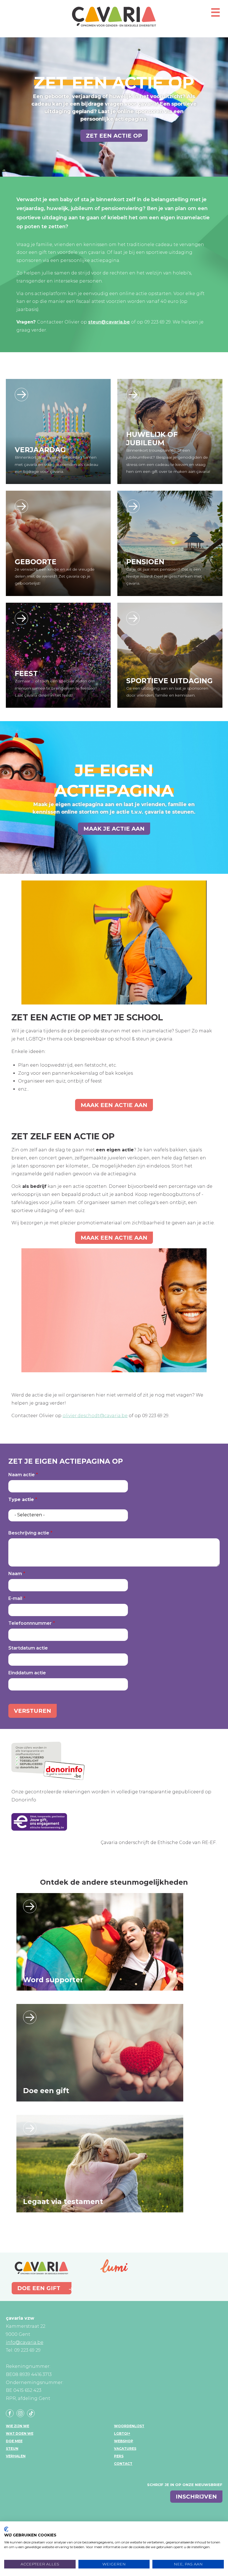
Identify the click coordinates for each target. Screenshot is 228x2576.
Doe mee (14, 2441)
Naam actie (22, 1475)
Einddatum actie (27, 1673)
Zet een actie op (114, 136)
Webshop (124, 2441)
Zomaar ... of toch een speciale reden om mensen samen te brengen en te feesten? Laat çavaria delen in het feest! (56, 688)
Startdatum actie (28, 1648)
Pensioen (145, 562)
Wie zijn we (18, 2426)
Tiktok (31, 2413)
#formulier (21, 395)
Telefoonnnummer (30, 1623)
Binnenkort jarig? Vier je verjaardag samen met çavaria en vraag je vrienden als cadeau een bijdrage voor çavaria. (56, 464)
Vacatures (125, 2449)
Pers (119, 2456)
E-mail (15, 1598)
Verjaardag (40, 450)
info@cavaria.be (25, 2342)
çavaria (114, 17)
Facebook (10, 2413)
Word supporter (53, 1980)
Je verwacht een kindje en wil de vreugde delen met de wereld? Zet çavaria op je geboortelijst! (55, 576)
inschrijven (196, 2497)
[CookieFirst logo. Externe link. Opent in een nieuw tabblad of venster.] (6, 2529)
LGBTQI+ (122, 2433)
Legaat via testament (63, 2202)
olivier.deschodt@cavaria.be (95, 1416)
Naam (15, 1574)
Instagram (20, 2413)
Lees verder (30, 1906)
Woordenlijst (129, 2426)
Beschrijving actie (29, 1533)
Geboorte (36, 562)
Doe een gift (46, 2091)
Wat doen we (20, 2433)
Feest (26, 673)
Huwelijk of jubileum (152, 439)
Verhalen (16, 2456)
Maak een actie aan (114, 1105)
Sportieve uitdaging (169, 681)
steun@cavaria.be (109, 322)
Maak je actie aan (114, 829)
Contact (123, 2464)
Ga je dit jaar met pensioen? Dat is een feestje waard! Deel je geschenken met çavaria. (164, 576)
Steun (12, 2449)
